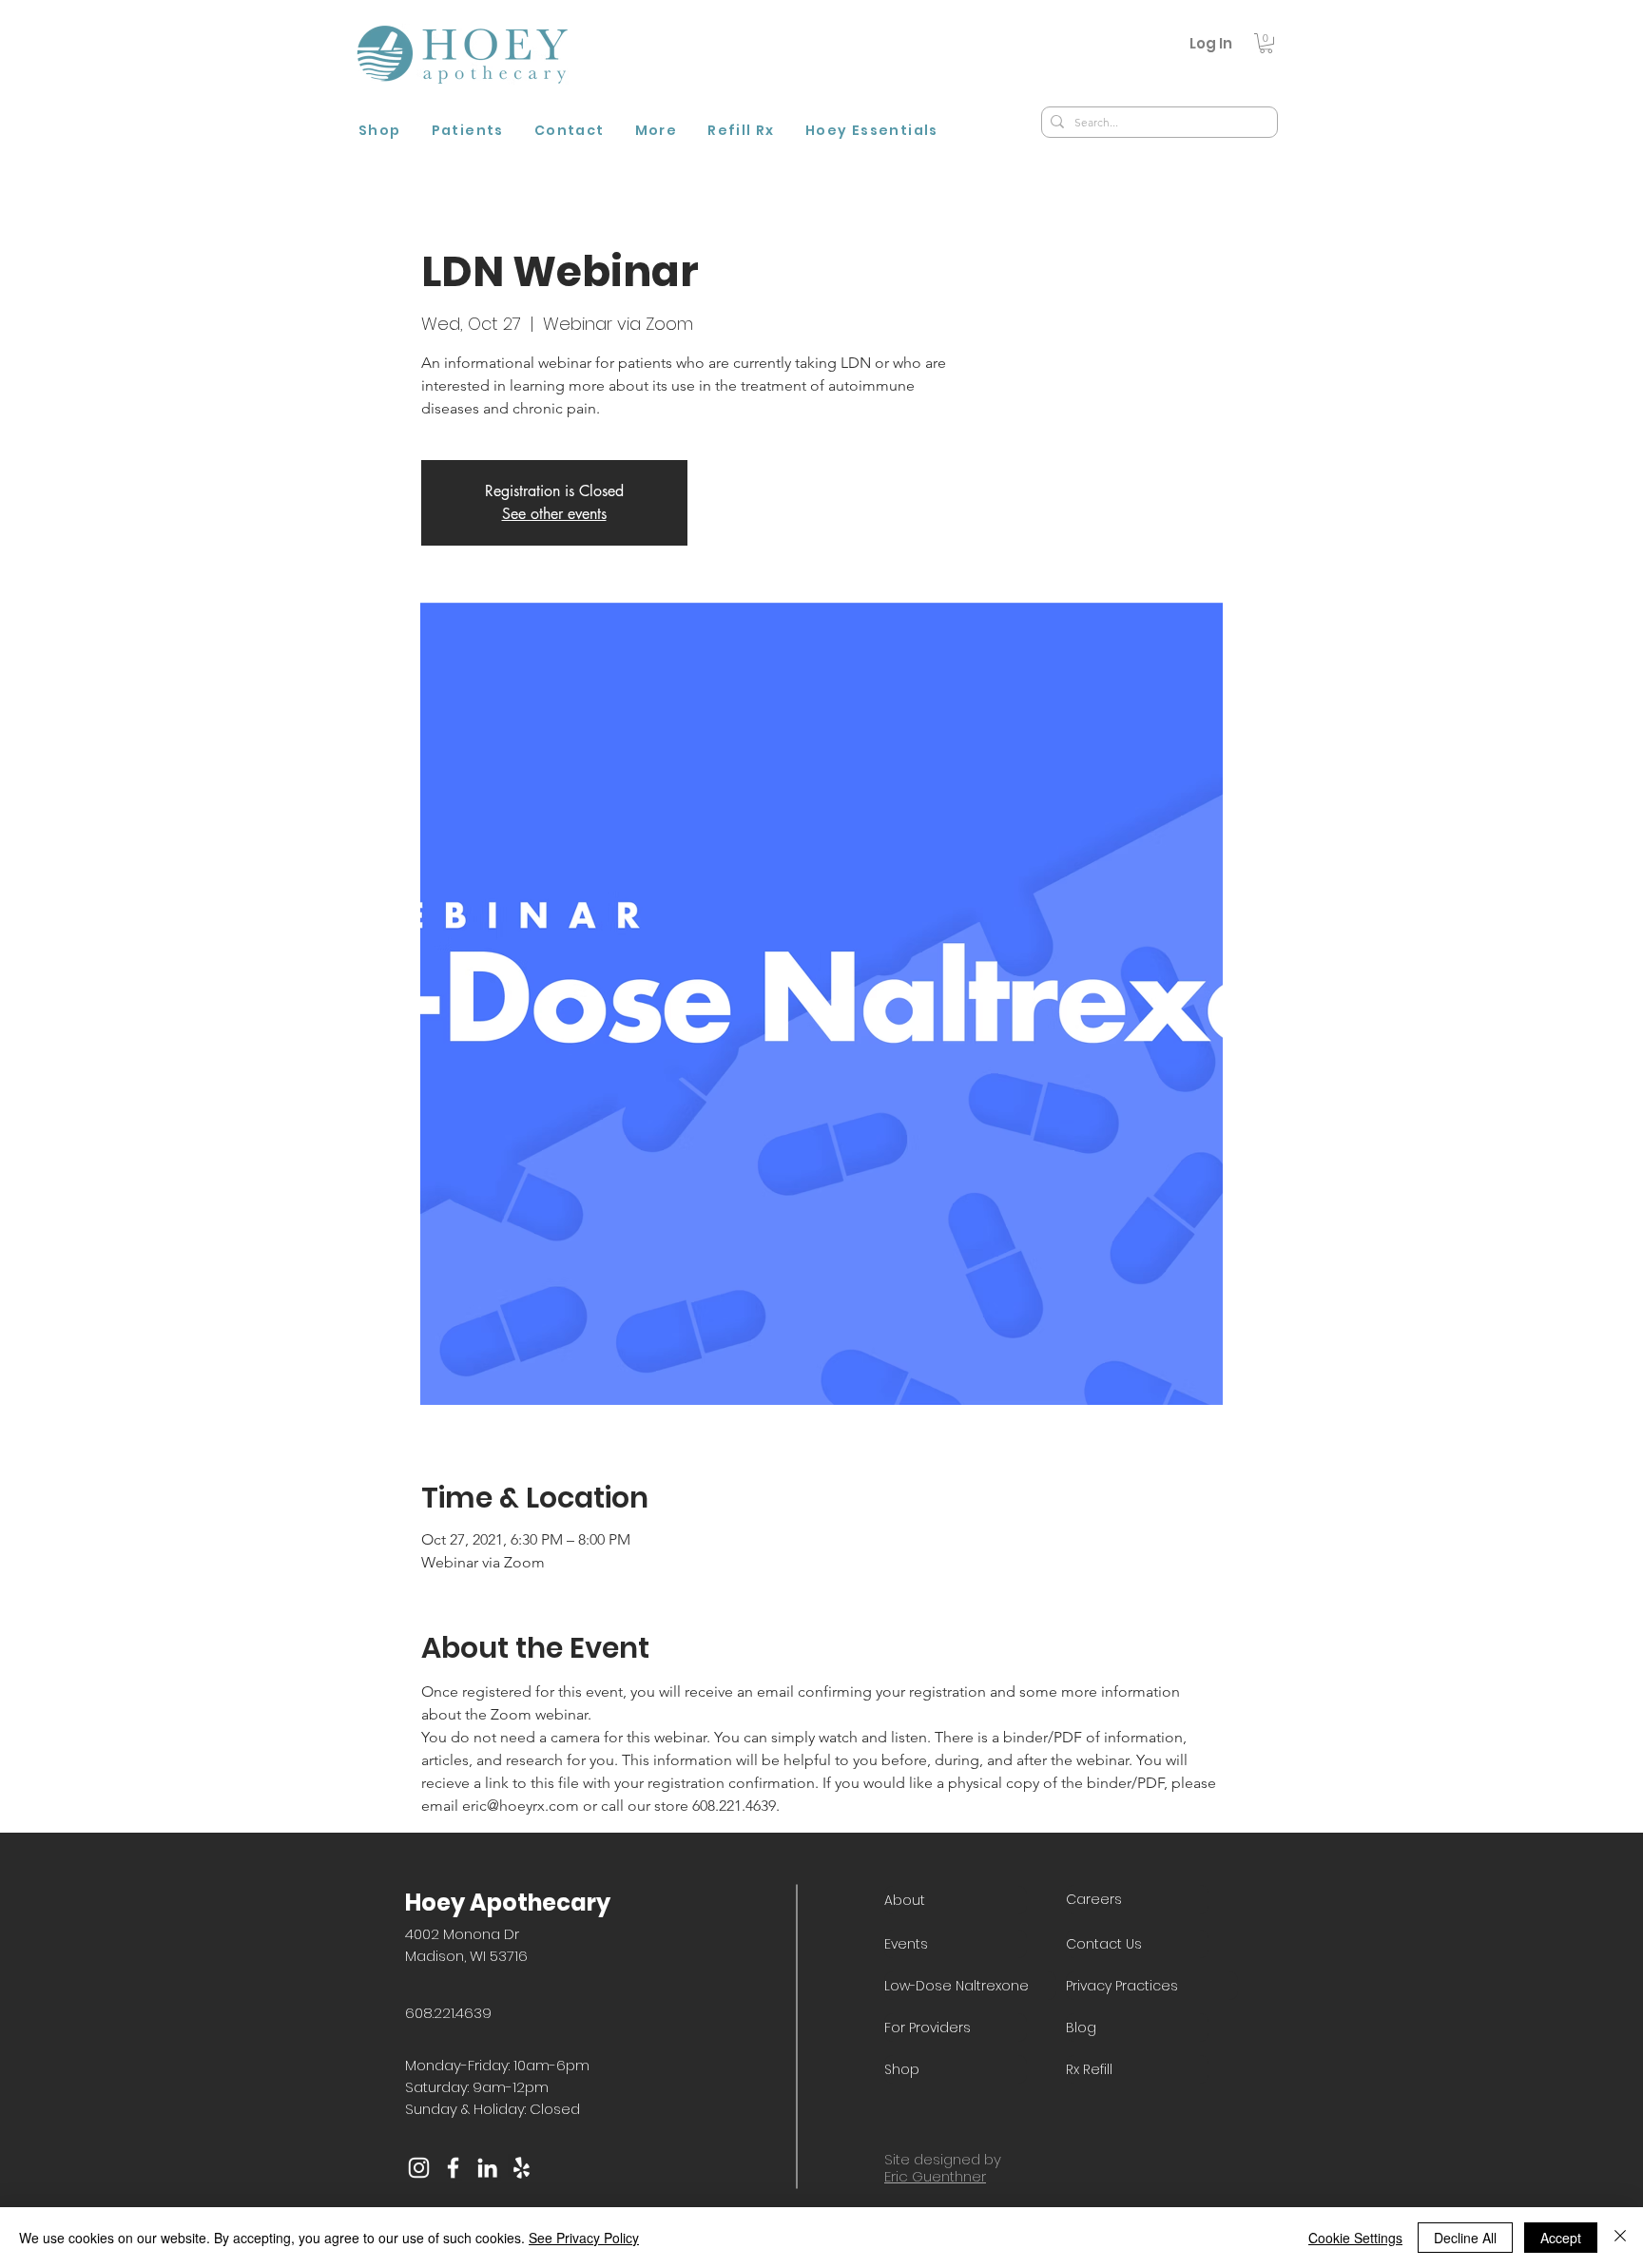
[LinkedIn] (487, 2168)
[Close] (1620, 2238)
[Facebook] (453, 2168)
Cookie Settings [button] (1355, 2238)
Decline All (1465, 2238)
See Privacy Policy (584, 2238)
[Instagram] (419, 2168)
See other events (554, 514)
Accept (1561, 2238)
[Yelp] (522, 2168)
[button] (1266, 43)
